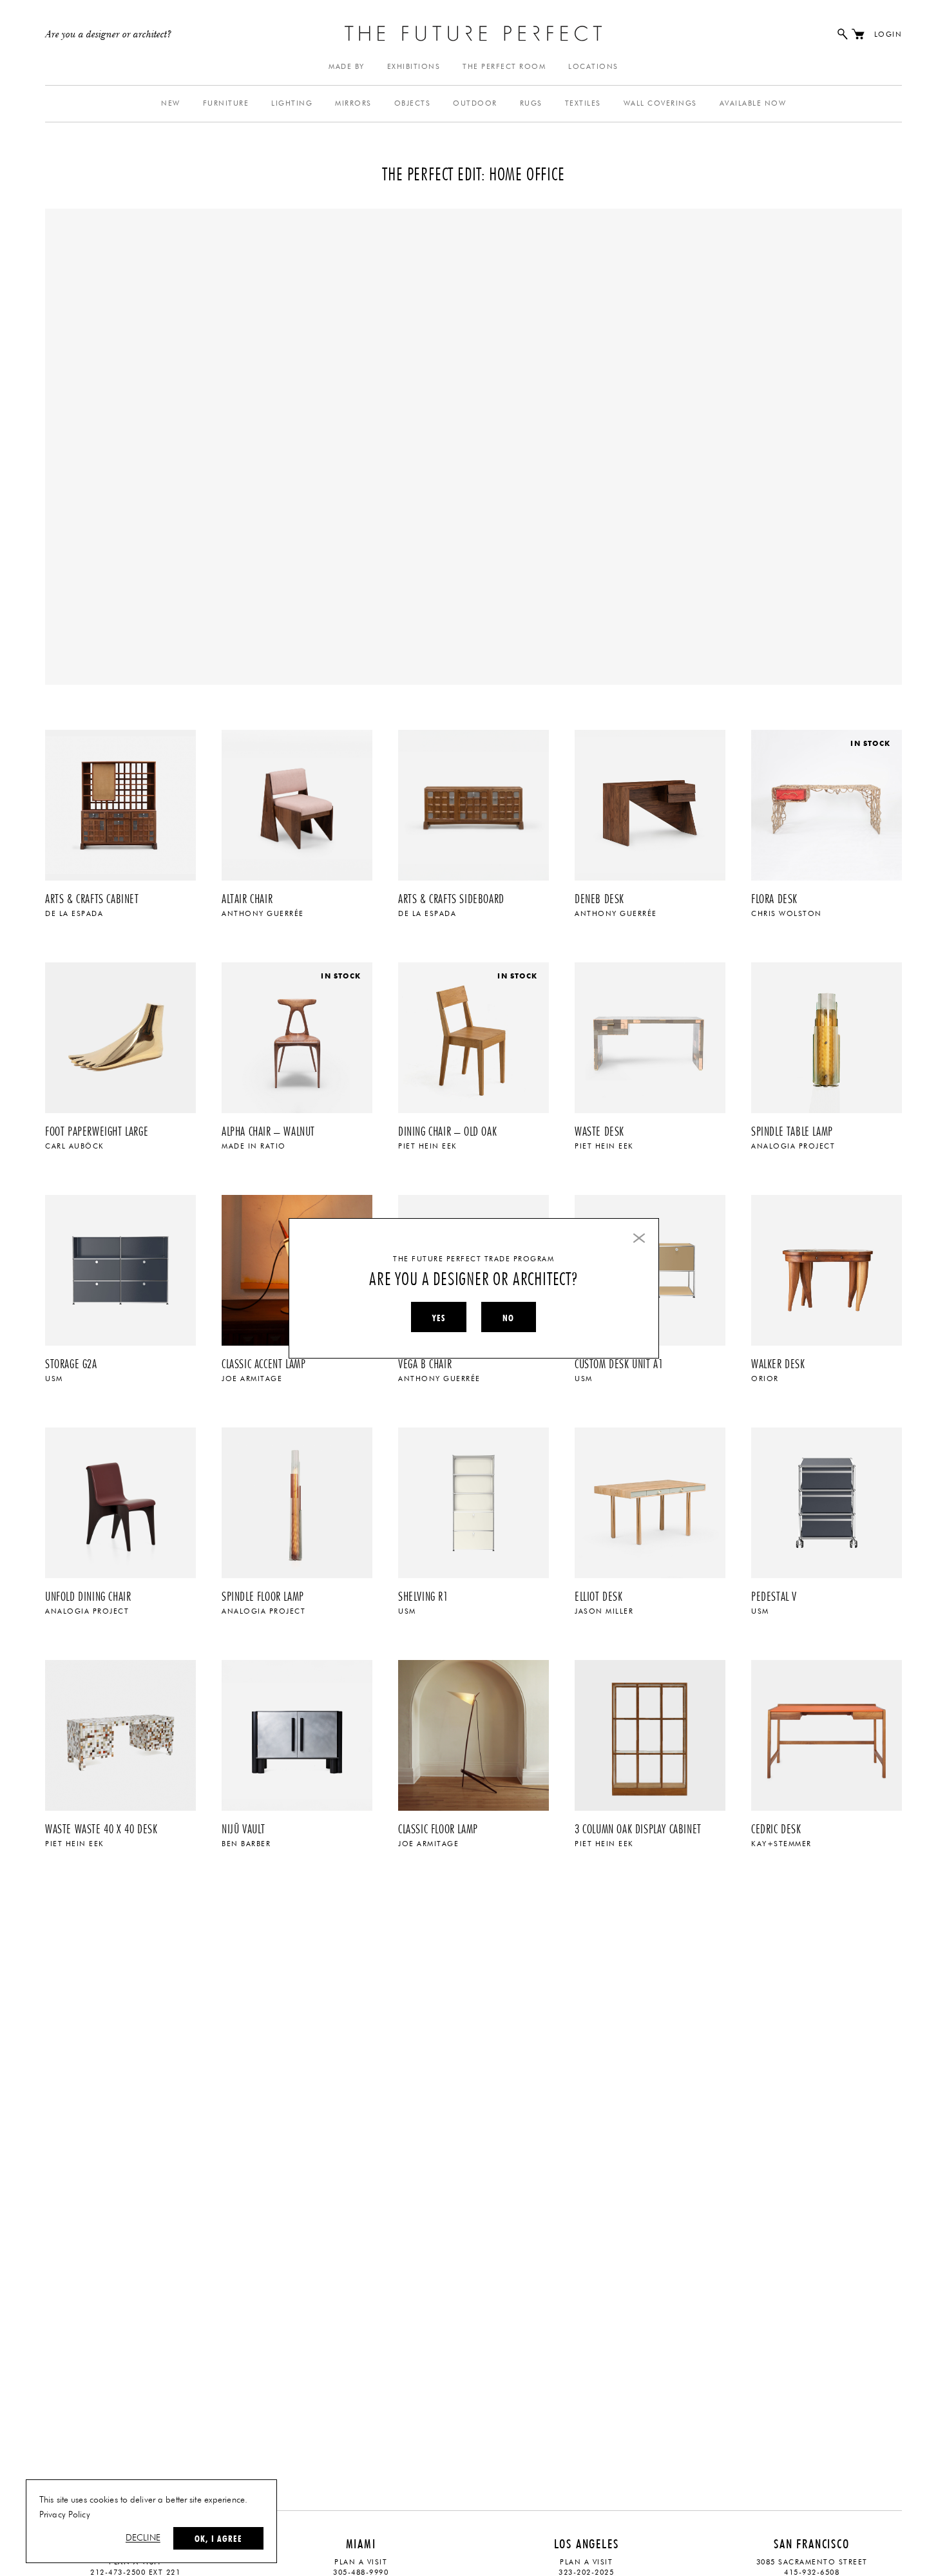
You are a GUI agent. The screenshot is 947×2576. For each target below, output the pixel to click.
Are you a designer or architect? (109, 35)
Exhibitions (414, 67)
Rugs (531, 103)
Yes (439, 1318)
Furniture (226, 103)
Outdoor (475, 103)
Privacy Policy (65, 2515)
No (508, 1318)
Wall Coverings (660, 103)
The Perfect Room (504, 67)
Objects (413, 103)
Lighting (292, 103)
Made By (347, 67)
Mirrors (353, 103)
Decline (143, 2538)
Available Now (753, 103)
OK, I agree (218, 2539)
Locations (593, 67)
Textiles (583, 103)
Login (888, 34)
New (171, 103)
